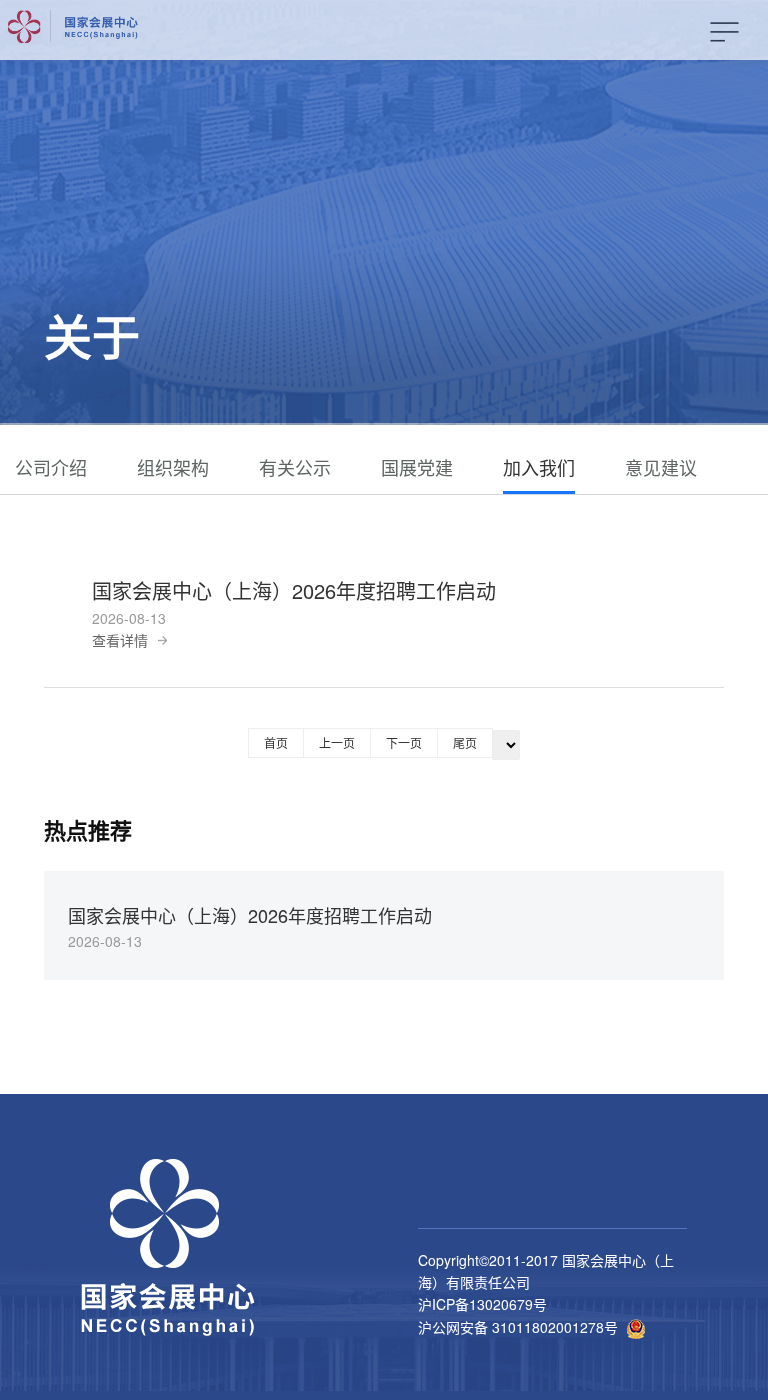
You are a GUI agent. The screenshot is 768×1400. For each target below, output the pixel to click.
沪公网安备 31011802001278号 (518, 1327)
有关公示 (295, 467)
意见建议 (661, 467)
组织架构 (173, 467)
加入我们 (539, 467)
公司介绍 (51, 467)
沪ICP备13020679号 (482, 1304)
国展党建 (417, 467)
